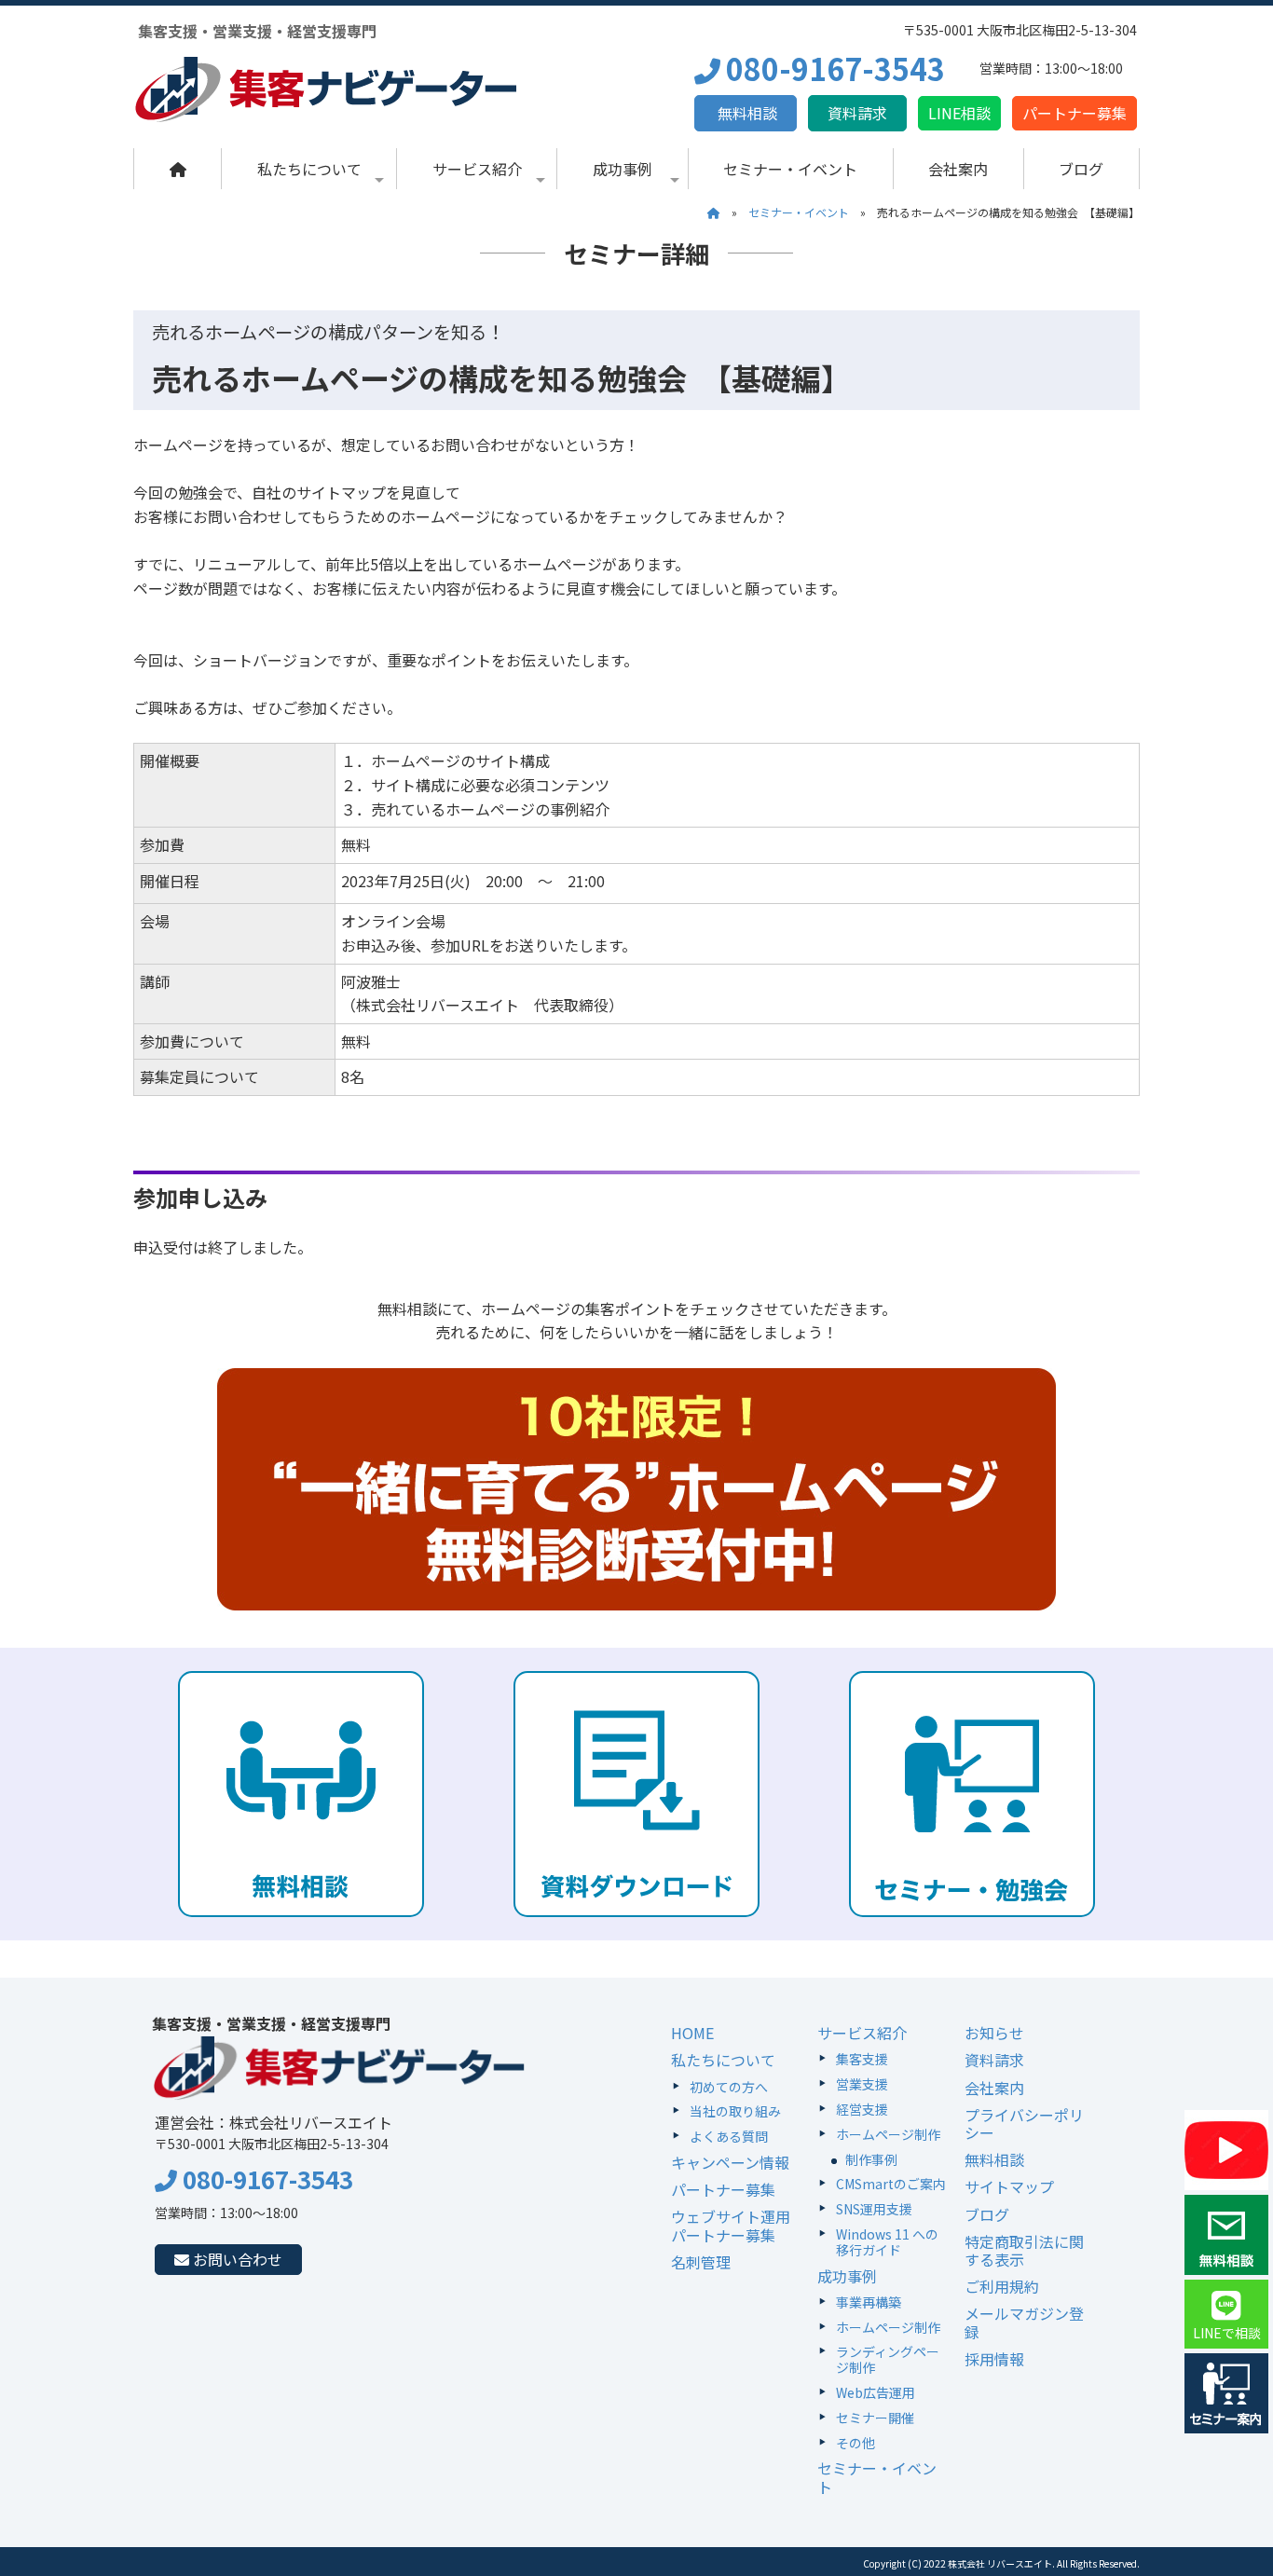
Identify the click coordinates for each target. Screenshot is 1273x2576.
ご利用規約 (1002, 2286)
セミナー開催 (875, 2418)
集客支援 (862, 2059)
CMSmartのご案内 (891, 2184)
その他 (856, 2443)
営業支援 (862, 2084)
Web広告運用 (876, 2392)
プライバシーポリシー (1024, 2124)
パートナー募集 (1075, 113)
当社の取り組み (735, 2111)
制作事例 (871, 2159)
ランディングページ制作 (888, 2359)
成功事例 (623, 169)
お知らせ (994, 2033)
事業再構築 (869, 2302)
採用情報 (994, 2359)
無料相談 (746, 113)
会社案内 (958, 169)
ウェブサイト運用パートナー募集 (731, 2225)
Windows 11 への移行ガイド (887, 2242)
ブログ (1081, 169)
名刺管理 (701, 2262)
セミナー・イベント (790, 169)
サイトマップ (1009, 2186)
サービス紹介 (477, 169)
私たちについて (309, 169)
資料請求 (857, 113)
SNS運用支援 (874, 2209)
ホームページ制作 (888, 2134)
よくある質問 (729, 2136)
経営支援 (862, 2109)
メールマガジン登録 (1024, 2322)
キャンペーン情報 (730, 2162)
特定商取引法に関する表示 (1024, 2250)
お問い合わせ (236, 2259)
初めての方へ (729, 2087)
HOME (692, 2033)
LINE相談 (959, 113)
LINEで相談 (1227, 2333)
